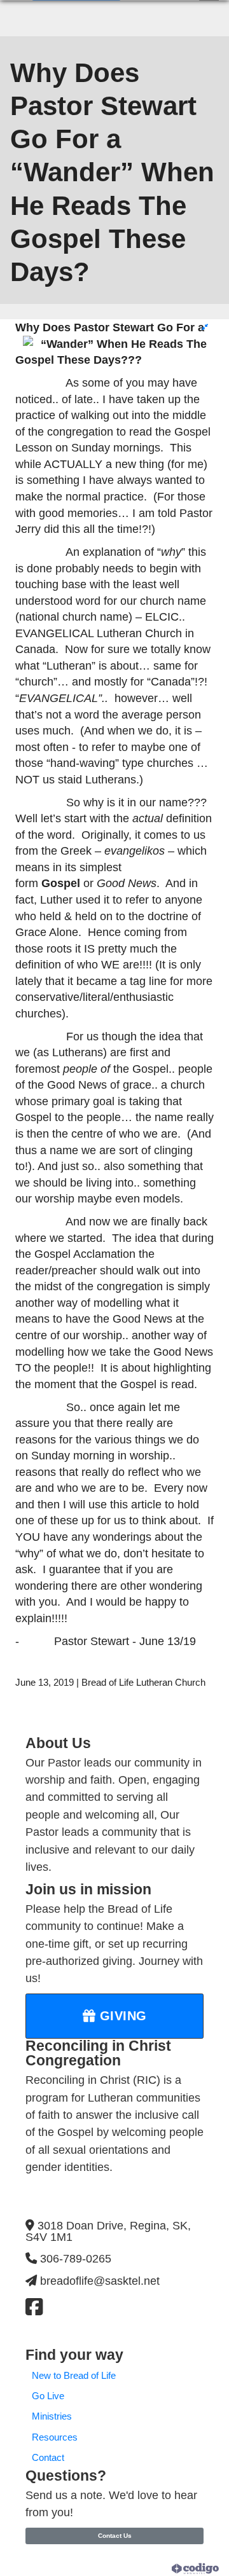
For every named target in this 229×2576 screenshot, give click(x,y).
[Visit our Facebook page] (34, 2307)
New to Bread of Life (74, 2376)
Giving (121, 2016)
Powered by (149, 2568)
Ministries (52, 2416)
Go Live (48, 2396)
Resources (55, 2437)
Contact (48, 2458)
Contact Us (115, 2536)
